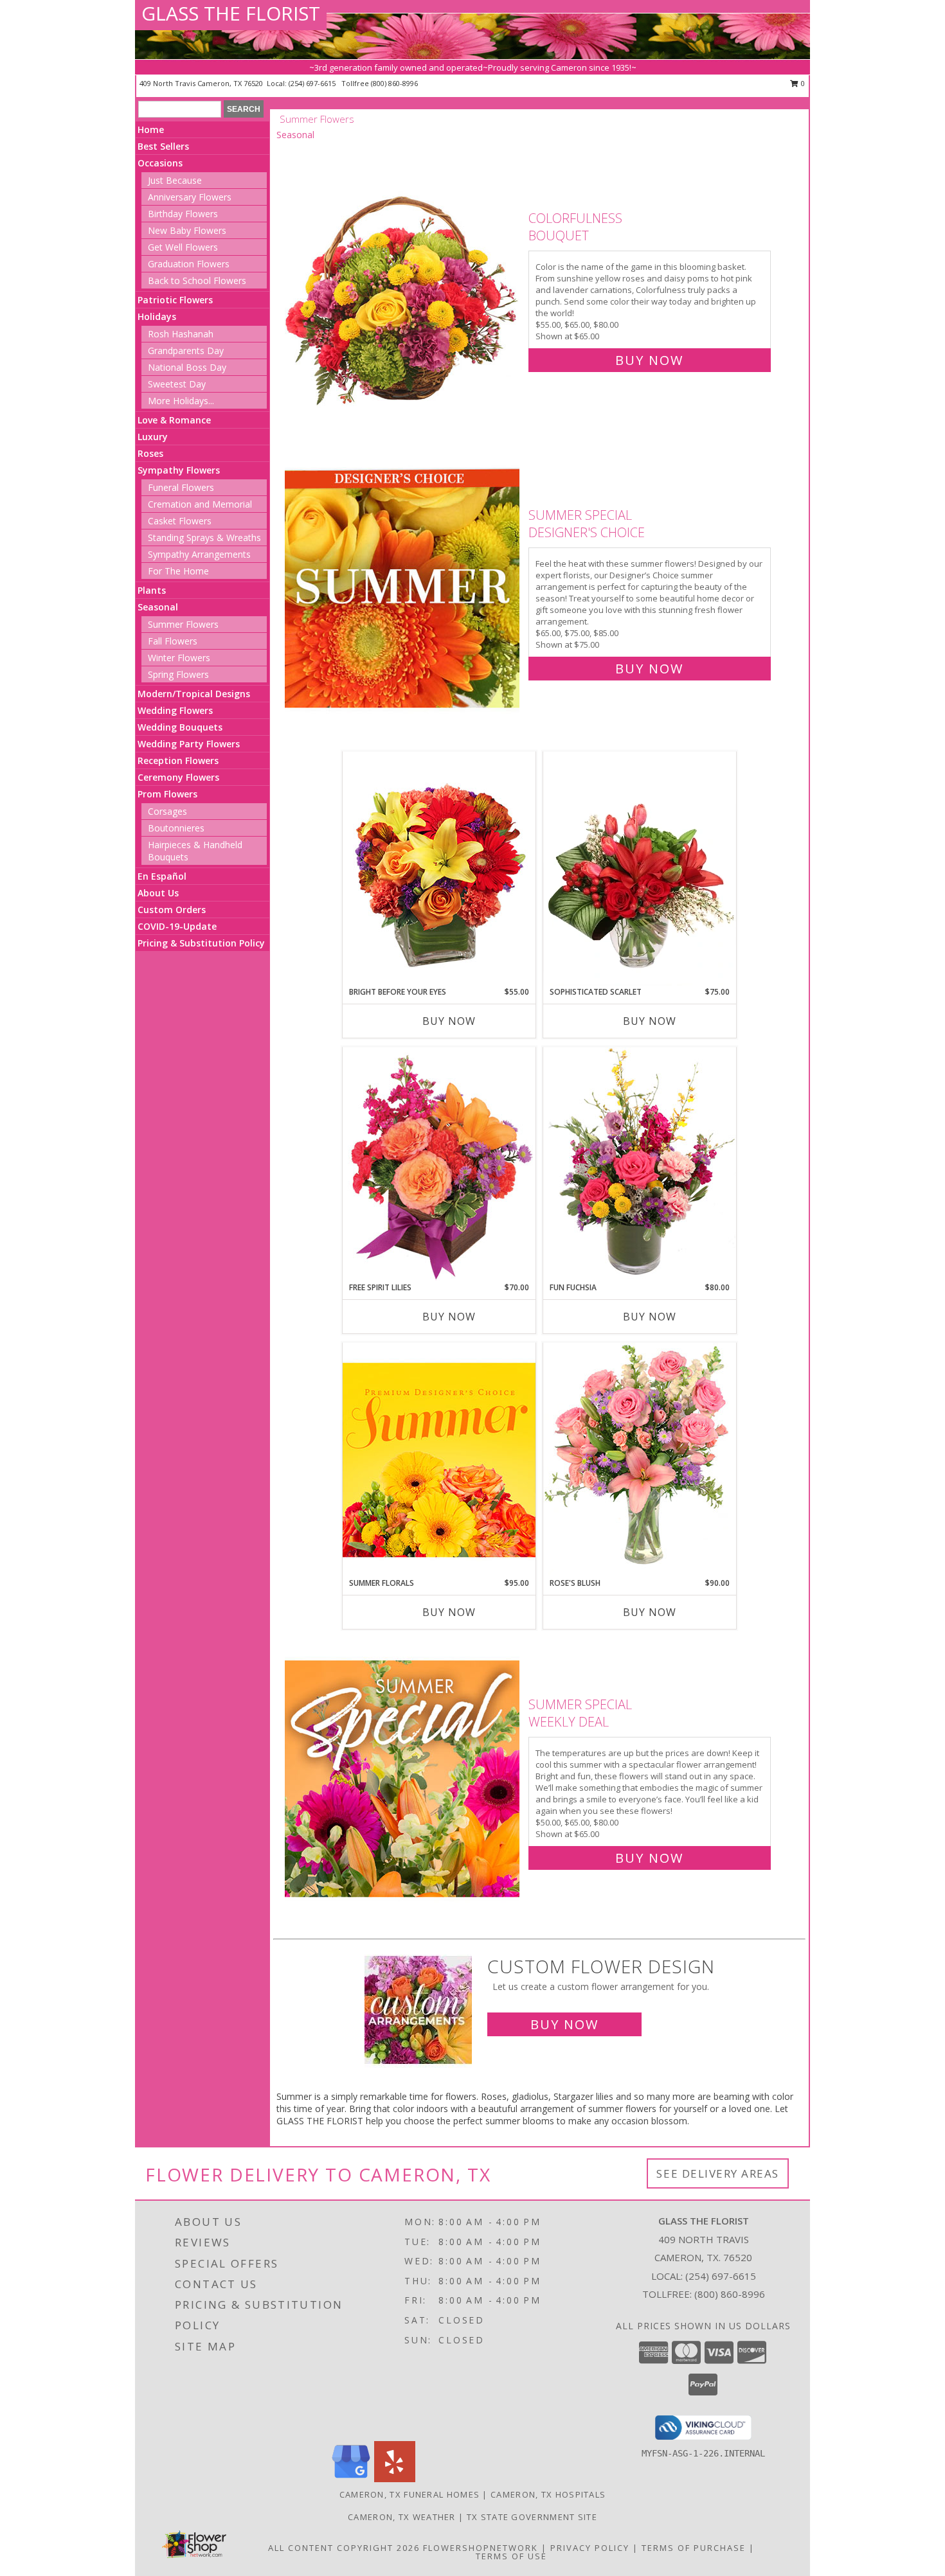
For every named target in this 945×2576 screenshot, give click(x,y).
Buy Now (649, 360)
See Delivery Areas (718, 2173)
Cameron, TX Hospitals (548, 2494)
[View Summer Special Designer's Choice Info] (403, 589)
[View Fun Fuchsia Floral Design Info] (640, 1164)
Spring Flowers (178, 674)
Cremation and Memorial (200, 504)
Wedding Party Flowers (189, 744)
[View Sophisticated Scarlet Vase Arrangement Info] (640, 869)
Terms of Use (511, 2556)
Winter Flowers (179, 658)
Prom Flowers (167, 794)
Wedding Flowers (175, 710)
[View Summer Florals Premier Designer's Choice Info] (439, 1460)
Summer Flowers (183, 624)
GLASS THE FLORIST (231, 13)
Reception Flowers (178, 760)
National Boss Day (187, 367)
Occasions (160, 163)
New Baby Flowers (187, 230)
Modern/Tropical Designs (194, 694)
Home (151, 129)
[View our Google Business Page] (351, 2479)
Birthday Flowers (183, 214)
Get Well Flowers (183, 247)
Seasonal (158, 607)
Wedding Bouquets (180, 727)
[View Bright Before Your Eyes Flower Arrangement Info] (439, 868)
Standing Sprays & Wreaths (204, 537)
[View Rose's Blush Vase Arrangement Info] (640, 1460)
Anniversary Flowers (190, 197)
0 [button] (802, 83)
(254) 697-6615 (313, 83)
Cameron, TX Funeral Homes (410, 2494)
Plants (152, 590)
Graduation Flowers (189, 264)
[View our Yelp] (395, 2479)
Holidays (157, 316)
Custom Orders (172, 910)
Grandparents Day (186, 351)
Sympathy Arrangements (199, 554)
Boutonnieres (176, 828)
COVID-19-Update (177, 926)
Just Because (175, 180)
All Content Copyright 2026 (344, 2548)
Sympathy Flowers (179, 470)
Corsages (167, 811)
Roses (150, 453)
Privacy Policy (590, 2548)
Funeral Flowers (181, 487)
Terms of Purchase (694, 2548)
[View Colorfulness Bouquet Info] (403, 286)
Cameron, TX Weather (402, 2517)
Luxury (153, 437)
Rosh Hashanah (181, 334)
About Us (158, 893)
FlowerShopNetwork (481, 2548)
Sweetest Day (177, 384)
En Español (162, 876)
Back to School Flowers (197, 280)
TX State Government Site (532, 2517)
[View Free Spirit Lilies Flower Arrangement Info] (439, 1164)
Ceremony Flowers (178, 777)
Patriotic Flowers (175, 300)
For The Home (178, 571)
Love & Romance (174, 420)
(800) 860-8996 (394, 83)
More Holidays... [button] (181, 401)
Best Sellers (163, 146)
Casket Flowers (180, 521)
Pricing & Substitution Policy (201, 943)
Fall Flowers (173, 641)
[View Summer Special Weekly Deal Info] (403, 1778)
